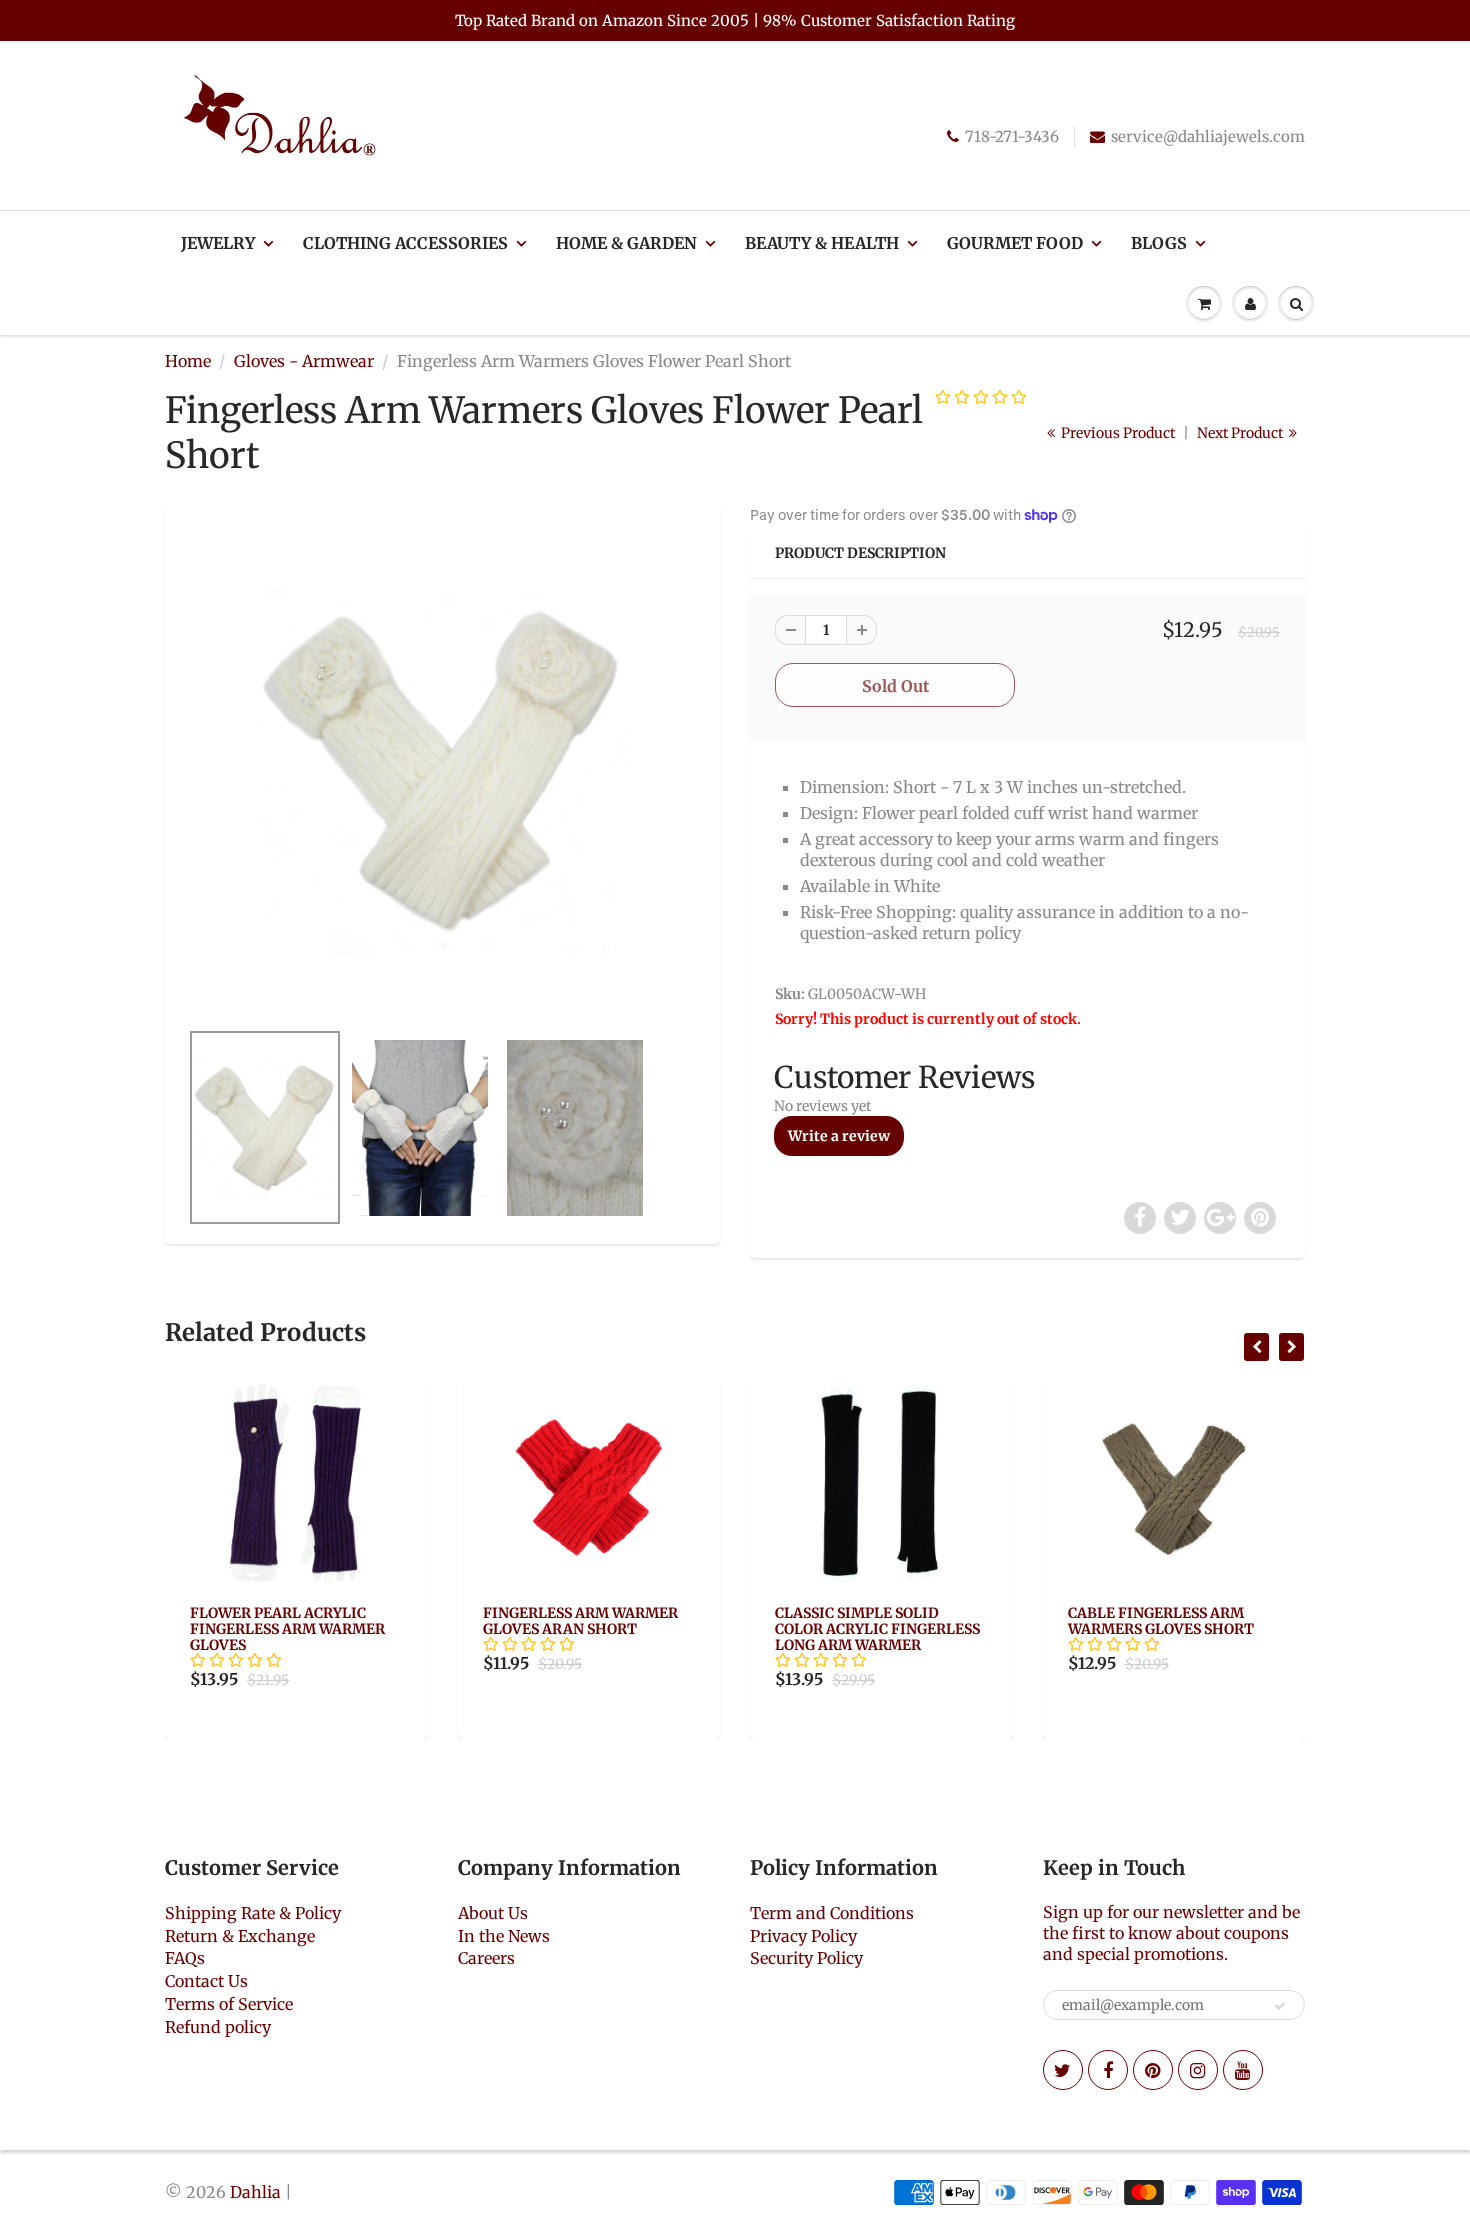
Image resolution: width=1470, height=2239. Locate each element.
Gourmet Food (1015, 243)
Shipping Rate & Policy (253, 1913)
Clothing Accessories (405, 243)
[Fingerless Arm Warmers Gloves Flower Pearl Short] (442, 771)
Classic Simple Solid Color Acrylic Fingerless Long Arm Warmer (877, 1629)
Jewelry (218, 243)
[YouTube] (1243, 2070)
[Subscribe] (1280, 2006)
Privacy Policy (803, 1936)
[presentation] (1256, 1347)
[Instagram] (1198, 2070)
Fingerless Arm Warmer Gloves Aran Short (580, 1621)
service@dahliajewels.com (1208, 136)
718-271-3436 (1012, 136)
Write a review (839, 1136)
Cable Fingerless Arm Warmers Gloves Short (1161, 1621)
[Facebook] (1108, 2070)
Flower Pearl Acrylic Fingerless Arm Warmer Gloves (287, 1629)
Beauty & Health (822, 243)
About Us (493, 1913)
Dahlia (255, 2192)
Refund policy (218, 2027)
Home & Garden (626, 243)
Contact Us (206, 1981)
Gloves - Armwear (304, 361)
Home (188, 361)
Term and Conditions (832, 1913)
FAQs (185, 1958)
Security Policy (806, 1958)
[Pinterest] (1153, 2070)
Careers (486, 1958)
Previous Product (1116, 433)
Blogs (1159, 243)
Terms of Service (229, 2004)
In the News (504, 1936)
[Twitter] (1063, 2070)
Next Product (1241, 433)
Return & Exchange (240, 1936)
